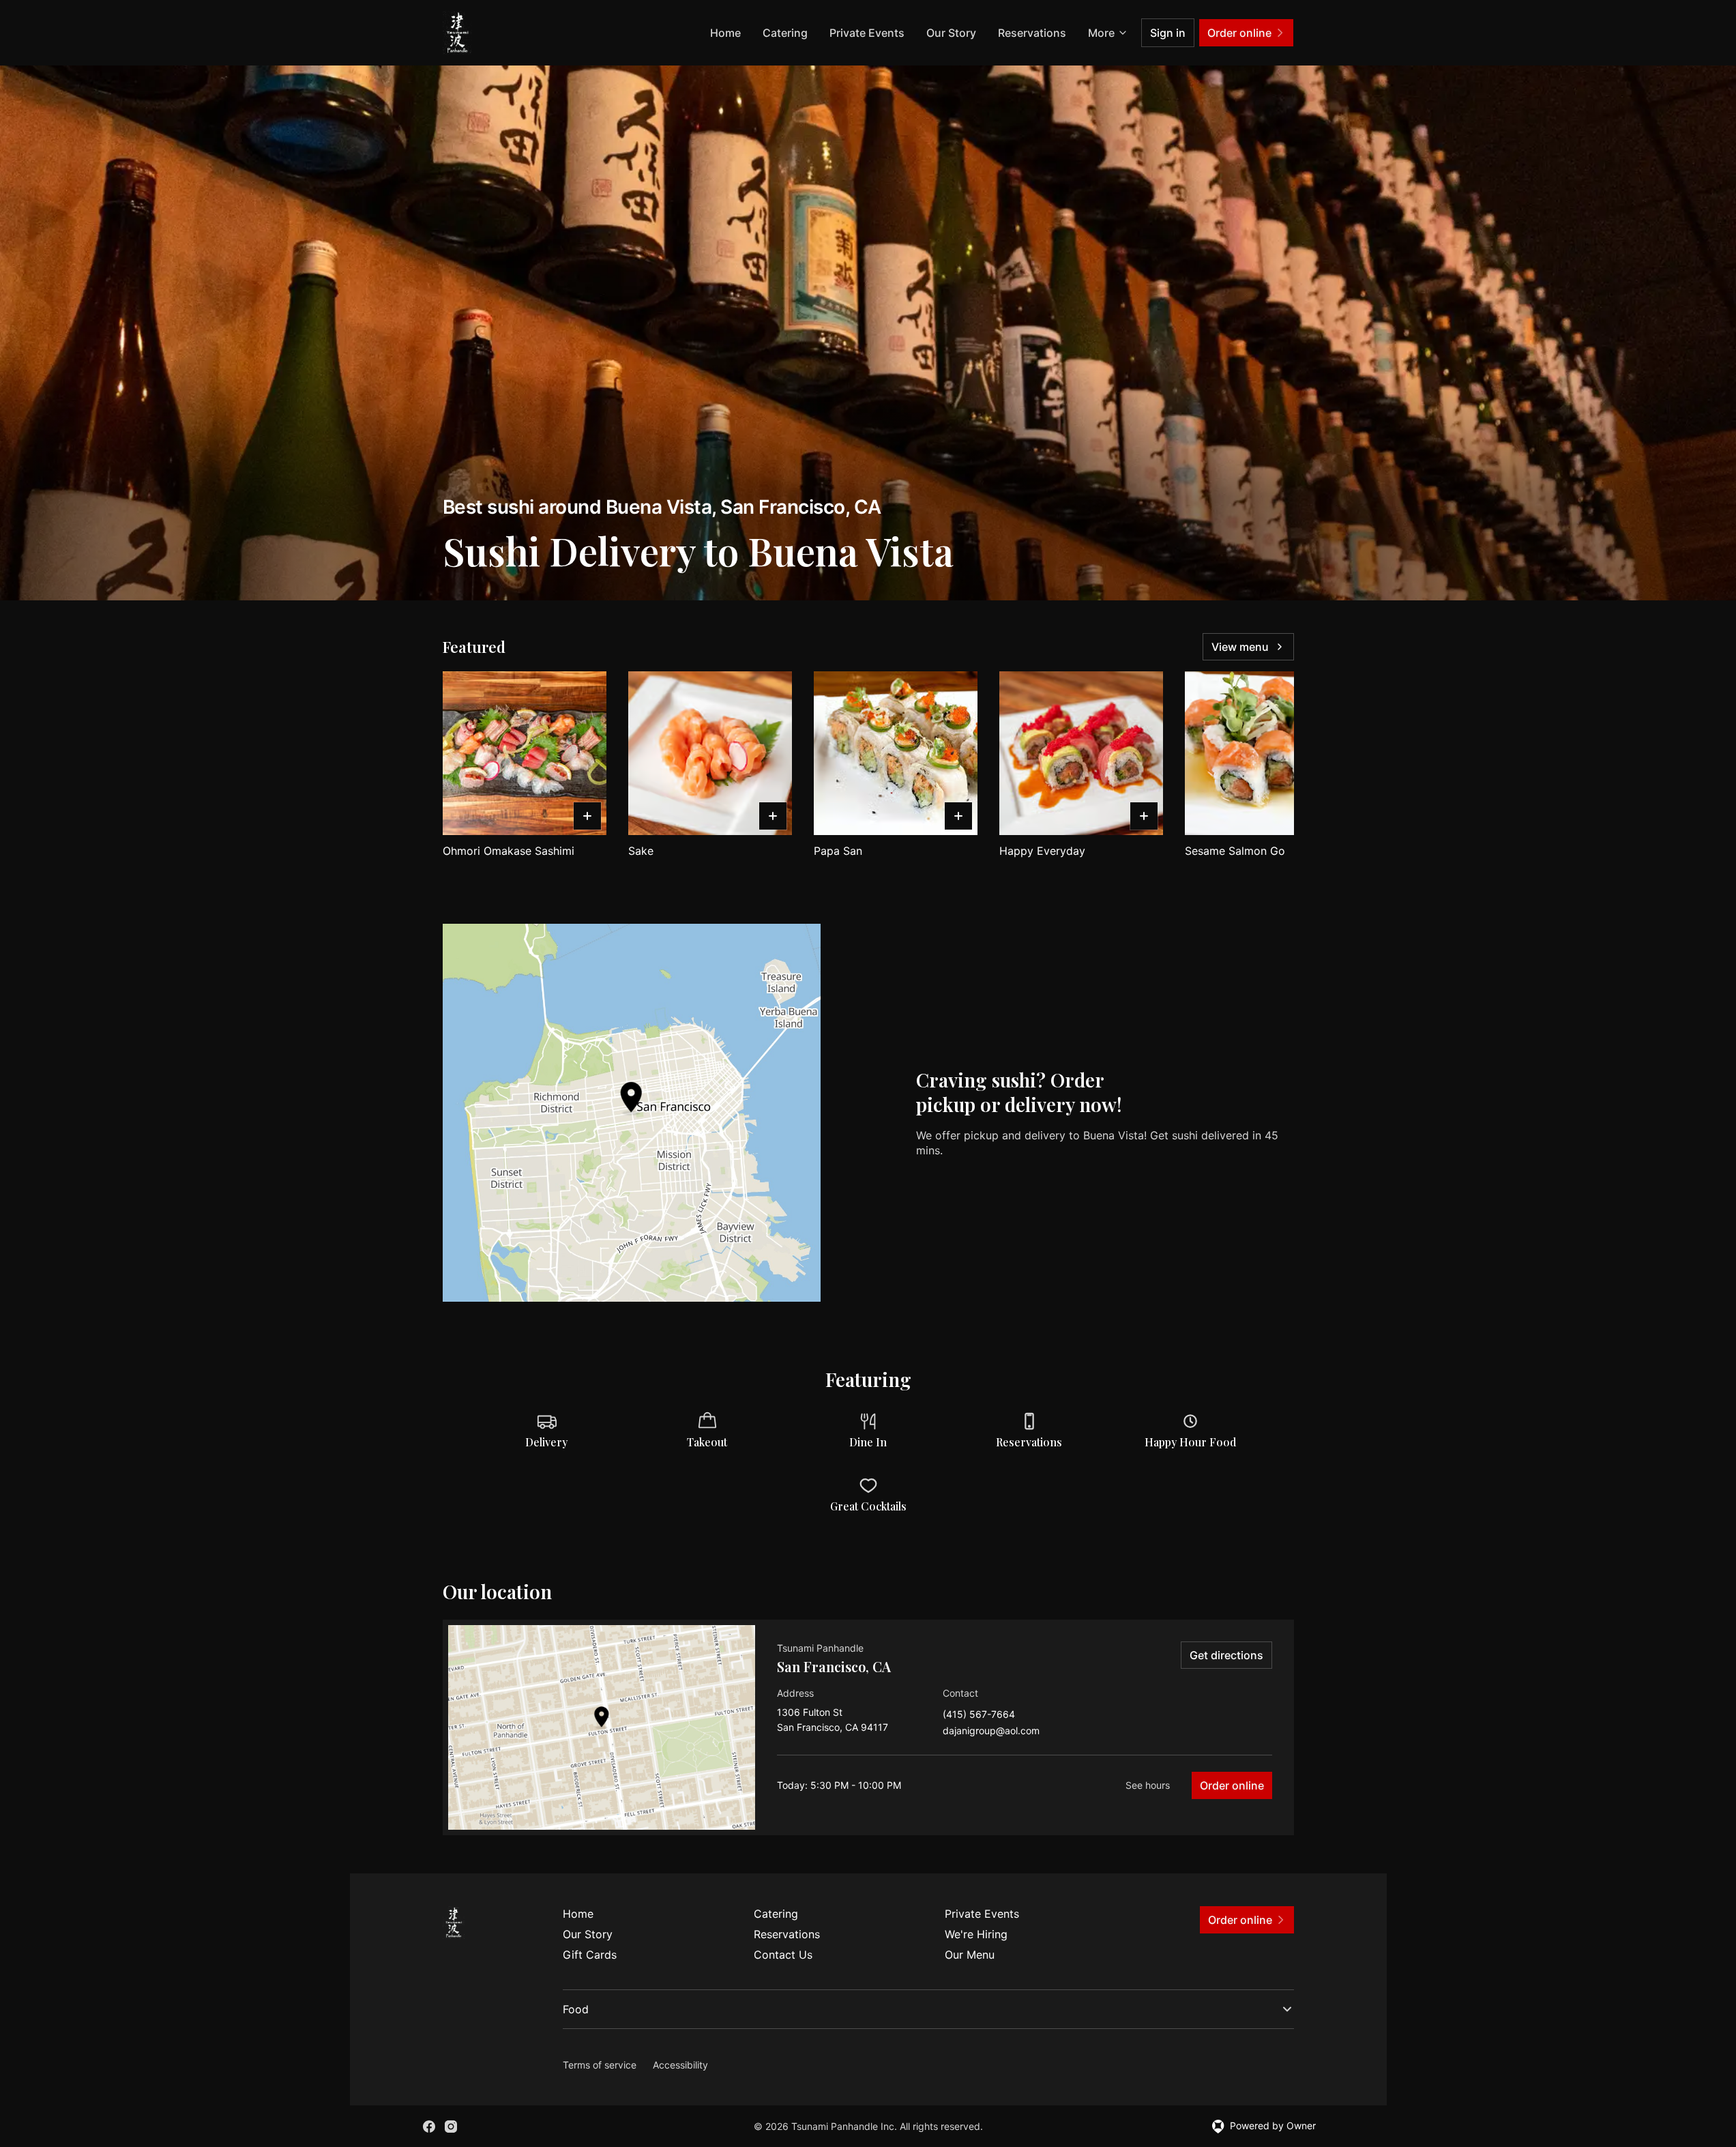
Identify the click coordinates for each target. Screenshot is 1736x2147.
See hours (1148, 1785)
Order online (1232, 1785)
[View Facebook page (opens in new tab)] (429, 2127)
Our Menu (970, 1955)
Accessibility (680, 2065)
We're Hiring (976, 1934)
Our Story (951, 33)
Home (725, 33)
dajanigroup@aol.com (991, 1731)
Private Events (867, 33)
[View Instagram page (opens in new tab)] (451, 2127)
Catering (785, 33)
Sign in (1168, 33)
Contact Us (783, 1955)
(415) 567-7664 (979, 1715)
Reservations (1032, 33)
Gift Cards (590, 1955)
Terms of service (600, 2065)
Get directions (1226, 1655)
